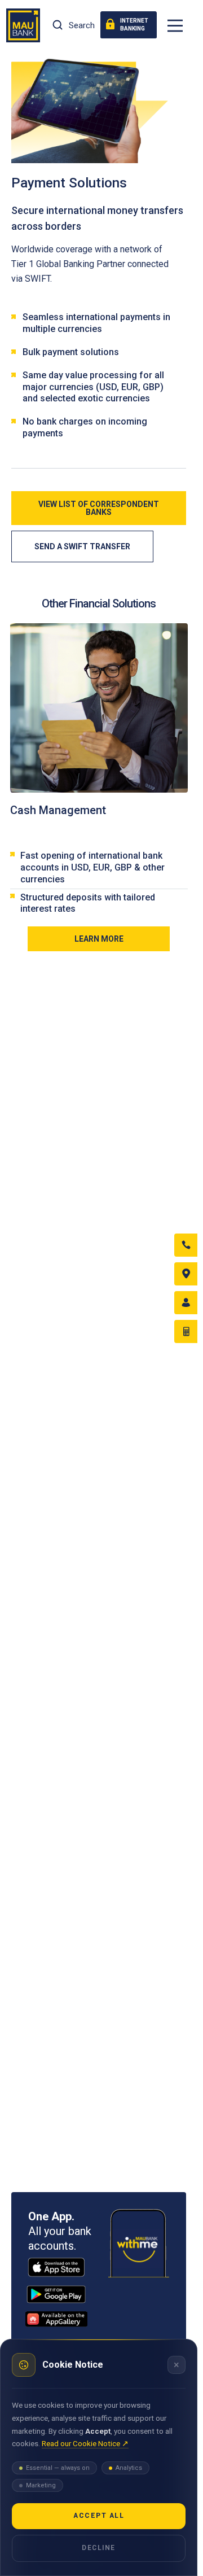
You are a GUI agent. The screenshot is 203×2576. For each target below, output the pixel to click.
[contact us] (186, 1245)
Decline (99, 2548)
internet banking (134, 25)
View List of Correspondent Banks (99, 508)
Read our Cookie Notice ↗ (85, 2443)
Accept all (99, 2516)
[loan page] (186, 1331)
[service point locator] (186, 1274)
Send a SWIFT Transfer (82, 546)
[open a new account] (186, 1303)
